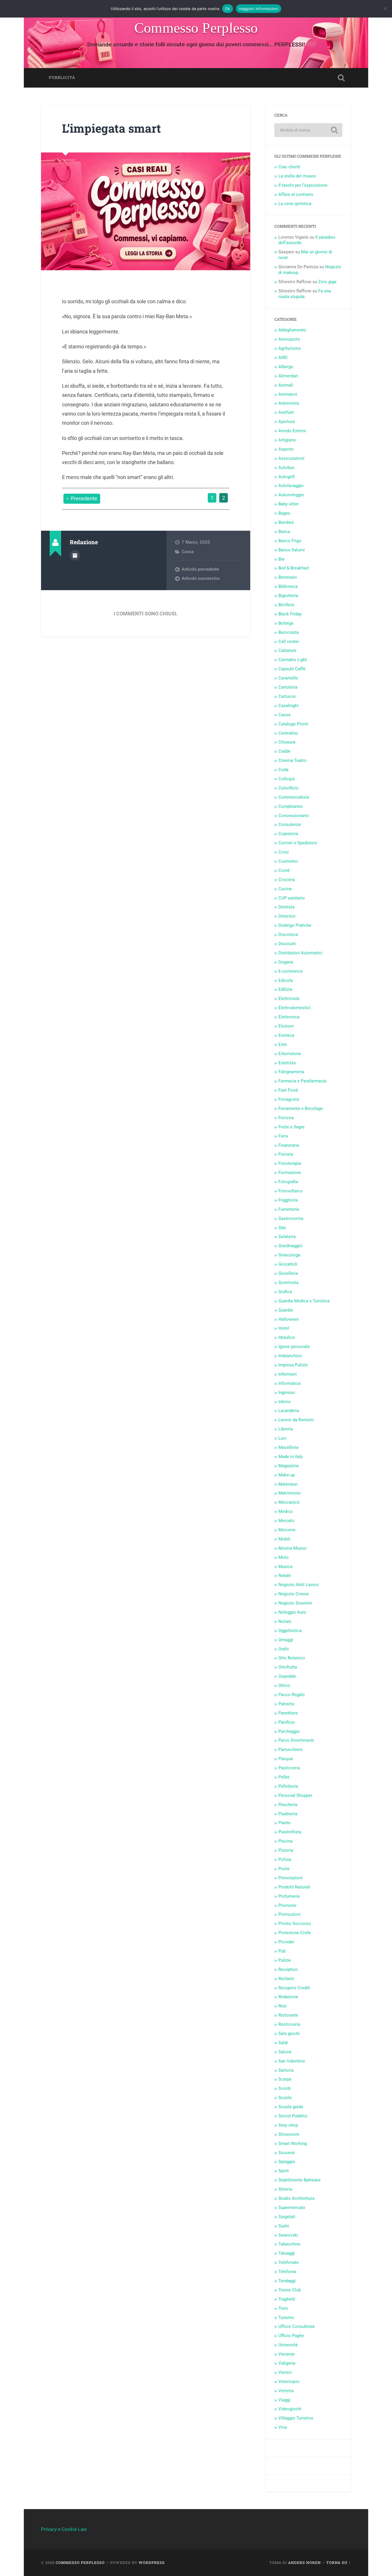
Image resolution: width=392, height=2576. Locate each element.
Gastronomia (291, 1219)
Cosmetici (288, 861)
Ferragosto (289, 1099)
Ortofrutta (288, 1667)
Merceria (287, 1530)
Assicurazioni (291, 458)
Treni (283, 2308)
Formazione (290, 1173)
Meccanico (289, 1502)
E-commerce (291, 971)
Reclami (286, 1979)
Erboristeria (290, 1054)
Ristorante (288, 2015)
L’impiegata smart (111, 128)
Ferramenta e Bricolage (301, 1109)
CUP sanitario (292, 898)
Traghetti (287, 2299)
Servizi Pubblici (293, 2116)
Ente (283, 1044)
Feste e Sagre (291, 1127)
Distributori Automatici (300, 953)
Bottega (286, 623)
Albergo (286, 367)
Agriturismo (290, 348)
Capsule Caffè (292, 669)
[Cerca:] (308, 130)
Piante (284, 1823)
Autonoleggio (291, 495)
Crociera (287, 880)
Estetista (287, 1063)
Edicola (286, 980)
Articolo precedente (200, 569)
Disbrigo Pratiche (295, 925)
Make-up (287, 1475)
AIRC (283, 358)
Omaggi (286, 1640)
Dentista (286, 907)
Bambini (286, 522)
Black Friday (290, 614)
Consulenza (290, 824)
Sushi (284, 2226)
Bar (282, 559)
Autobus (286, 468)
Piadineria (288, 1814)
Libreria (286, 1429)
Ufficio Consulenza (296, 2326)
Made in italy (291, 1457)
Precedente (84, 498)
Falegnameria (291, 1072)
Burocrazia (289, 632)
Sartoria (286, 2070)
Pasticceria (289, 1768)
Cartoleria (288, 687)
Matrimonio (290, 1493)
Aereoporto (289, 339)
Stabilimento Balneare (299, 2180)
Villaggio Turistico (296, 2418)
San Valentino (292, 2061)
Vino (283, 2427)
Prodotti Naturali (294, 1887)
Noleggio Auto (292, 1612)
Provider (286, 1942)
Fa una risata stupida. (305, 294)
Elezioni (286, 1026)
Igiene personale (294, 1347)
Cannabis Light (293, 660)
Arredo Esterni (292, 431)
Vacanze (287, 2354)
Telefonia (287, 2272)
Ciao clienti (289, 167)
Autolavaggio (291, 486)
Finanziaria (289, 1145)
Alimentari (288, 376)
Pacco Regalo (292, 1695)
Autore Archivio (75, 555)
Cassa (188, 552)
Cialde (284, 751)
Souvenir (287, 2153)
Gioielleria (288, 1273)
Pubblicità (62, 78)
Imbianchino (290, 1356)
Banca (284, 532)
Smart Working (293, 2144)
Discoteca (288, 934)
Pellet (284, 1777)
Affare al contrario (296, 194)
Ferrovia (286, 1118)
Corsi (284, 852)
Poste (284, 1869)
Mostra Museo (292, 1548)
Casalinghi (288, 706)
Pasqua (286, 1759)
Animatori (288, 394)
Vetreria (286, 2391)
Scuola (285, 2098)
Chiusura (287, 742)
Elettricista (289, 999)
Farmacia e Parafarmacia (302, 1081)
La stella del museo (297, 176)
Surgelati (287, 2217)
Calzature (287, 650)
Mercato (286, 1521)
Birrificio (286, 605)
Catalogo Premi (293, 724)
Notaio (285, 1621)
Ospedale (287, 1676)
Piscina (285, 1841)
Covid (284, 870)
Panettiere (288, 1713)
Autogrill (287, 477)
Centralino (288, 733)
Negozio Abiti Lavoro (299, 1585)
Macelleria (288, 1447)
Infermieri (288, 1374)
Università (288, 2345)
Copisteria (288, 834)
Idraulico (287, 1337)
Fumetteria (289, 1209)
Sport (284, 2171)
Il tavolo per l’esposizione (303, 185)
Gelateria (287, 1237)
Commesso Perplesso (196, 28)
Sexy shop (288, 2125)
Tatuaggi (287, 2253)
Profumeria (289, 1896)
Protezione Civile (295, 1933)
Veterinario (289, 2382)
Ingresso (287, 1393)
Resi (283, 2006)
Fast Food (288, 1090)
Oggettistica (290, 1631)
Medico (286, 1511)
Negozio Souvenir (295, 1603)
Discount (287, 944)
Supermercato (292, 2208)
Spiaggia (287, 2162)
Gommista (288, 1283)
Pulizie (285, 1960)
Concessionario (294, 816)
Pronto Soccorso (295, 1924)
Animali (286, 385)
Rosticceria (289, 2024)
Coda (283, 770)
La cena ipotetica (295, 204)
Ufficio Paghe (291, 2336)
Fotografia (288, 1182)
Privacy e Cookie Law (64, 2529)
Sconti (285, 2088)
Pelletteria (288, 1786)
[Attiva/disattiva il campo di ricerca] (341, 78)
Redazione (288, 1997)
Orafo (284, 1649)
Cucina (285, 889)
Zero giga (327, 282)
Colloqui (287, 779)
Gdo (282, 1228)
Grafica (285, 1292)
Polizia (285, 1859)
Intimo (285, 1402)
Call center (289, 642)
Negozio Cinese (294, 1594)
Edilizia (285, 989)
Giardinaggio (290, 1246)
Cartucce (287, 696)
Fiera (283, 1136)
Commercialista (294, 797)
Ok (228, 9)
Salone (285, 2052)
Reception (288, 1969)
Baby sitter (289, 504)
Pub (282, 1951)
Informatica (289, 1383)
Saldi (283, 2043)
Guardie (286, 1310)
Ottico (284, 1685)
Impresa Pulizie (293, 1365)
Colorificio (288, 788)
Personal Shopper (295, 1795)
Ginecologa (289, 1255)
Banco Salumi (292, 550)
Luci (282, 1438)
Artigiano (287, 440)
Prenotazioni (290, 1878)
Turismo (286, 2318)
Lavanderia (289, 1411)
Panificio (287, 1722)
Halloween (289, 1319)
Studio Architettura (296, 2198)
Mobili (284, 1539)
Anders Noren (304, 2563)
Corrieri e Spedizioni (298, 843)
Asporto (286, 449)
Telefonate (289, 2262)
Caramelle (288, 678)
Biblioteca (288, 586)
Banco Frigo (290, 541)
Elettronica (289, 1017)
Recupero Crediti (294, 1988)
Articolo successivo (201, 578)
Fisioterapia (290, 1163)
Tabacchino (289, 2244)
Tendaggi (287, 2281)
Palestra (286, 1704)
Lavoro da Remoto (296, 1420)
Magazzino (289, 1466)
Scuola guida (291, 2107)
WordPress (152, 2563)
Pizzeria (286, 1850)
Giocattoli (288, 1264)
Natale (285, 1575)
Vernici (285, 2372)
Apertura (287, 422)
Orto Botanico (292, 1658)
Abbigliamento (292, 330)
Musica (285, 1567)
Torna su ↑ (339, 2563)
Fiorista (286, 1154)
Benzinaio (288, 577)
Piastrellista (290, 1832)
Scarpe (285, 2079)
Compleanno (291, 806)
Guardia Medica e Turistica (304, 1301)
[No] (385, 9)
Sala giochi (289, 2034)
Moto (284, 1557)
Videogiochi (290, 2409)
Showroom (289, 2134)
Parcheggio (289, 1731)
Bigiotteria (288, 596)
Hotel (284, 1328)
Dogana (286, 962)
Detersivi (287, 916)
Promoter (287, 1905)
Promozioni (289, 1914)
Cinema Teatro (292, 760)
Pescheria (288, 1805)
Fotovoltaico (291, 1191)
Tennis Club (290, 2290)
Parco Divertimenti (296, 1740)
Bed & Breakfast (294, 568)
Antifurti (286, 412)
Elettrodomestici (294, 1008)
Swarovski (288, 2235)
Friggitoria (288, 1200)
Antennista (289, 403)
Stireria (285, 2189)
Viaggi (284, 2400)
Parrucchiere (290, 1749)
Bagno (284, 513)
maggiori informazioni (259, 9)
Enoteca (286, 1035)
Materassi (288, 1484)
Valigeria (287, 2363)
